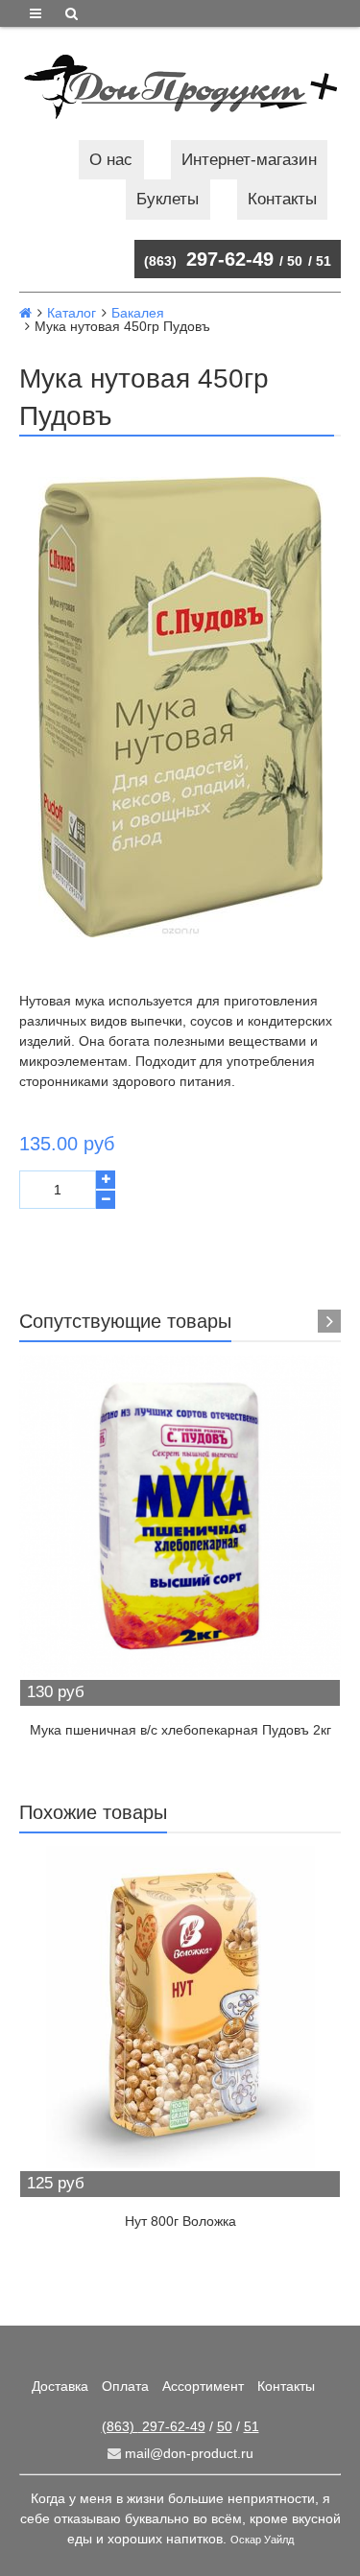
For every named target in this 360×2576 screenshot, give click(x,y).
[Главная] (25, 313)
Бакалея (138, 313)
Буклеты (168, 199)
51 (324, 261)
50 (295, 261)
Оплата (125, 2386)
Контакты (282, 199)
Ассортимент (203, 2386)
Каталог (72, 313)
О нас (111, 160)
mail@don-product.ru (187, 2453)
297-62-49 (209, 259)
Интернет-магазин (249, 160)
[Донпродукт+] (180, 87)
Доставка (60, 2386)
